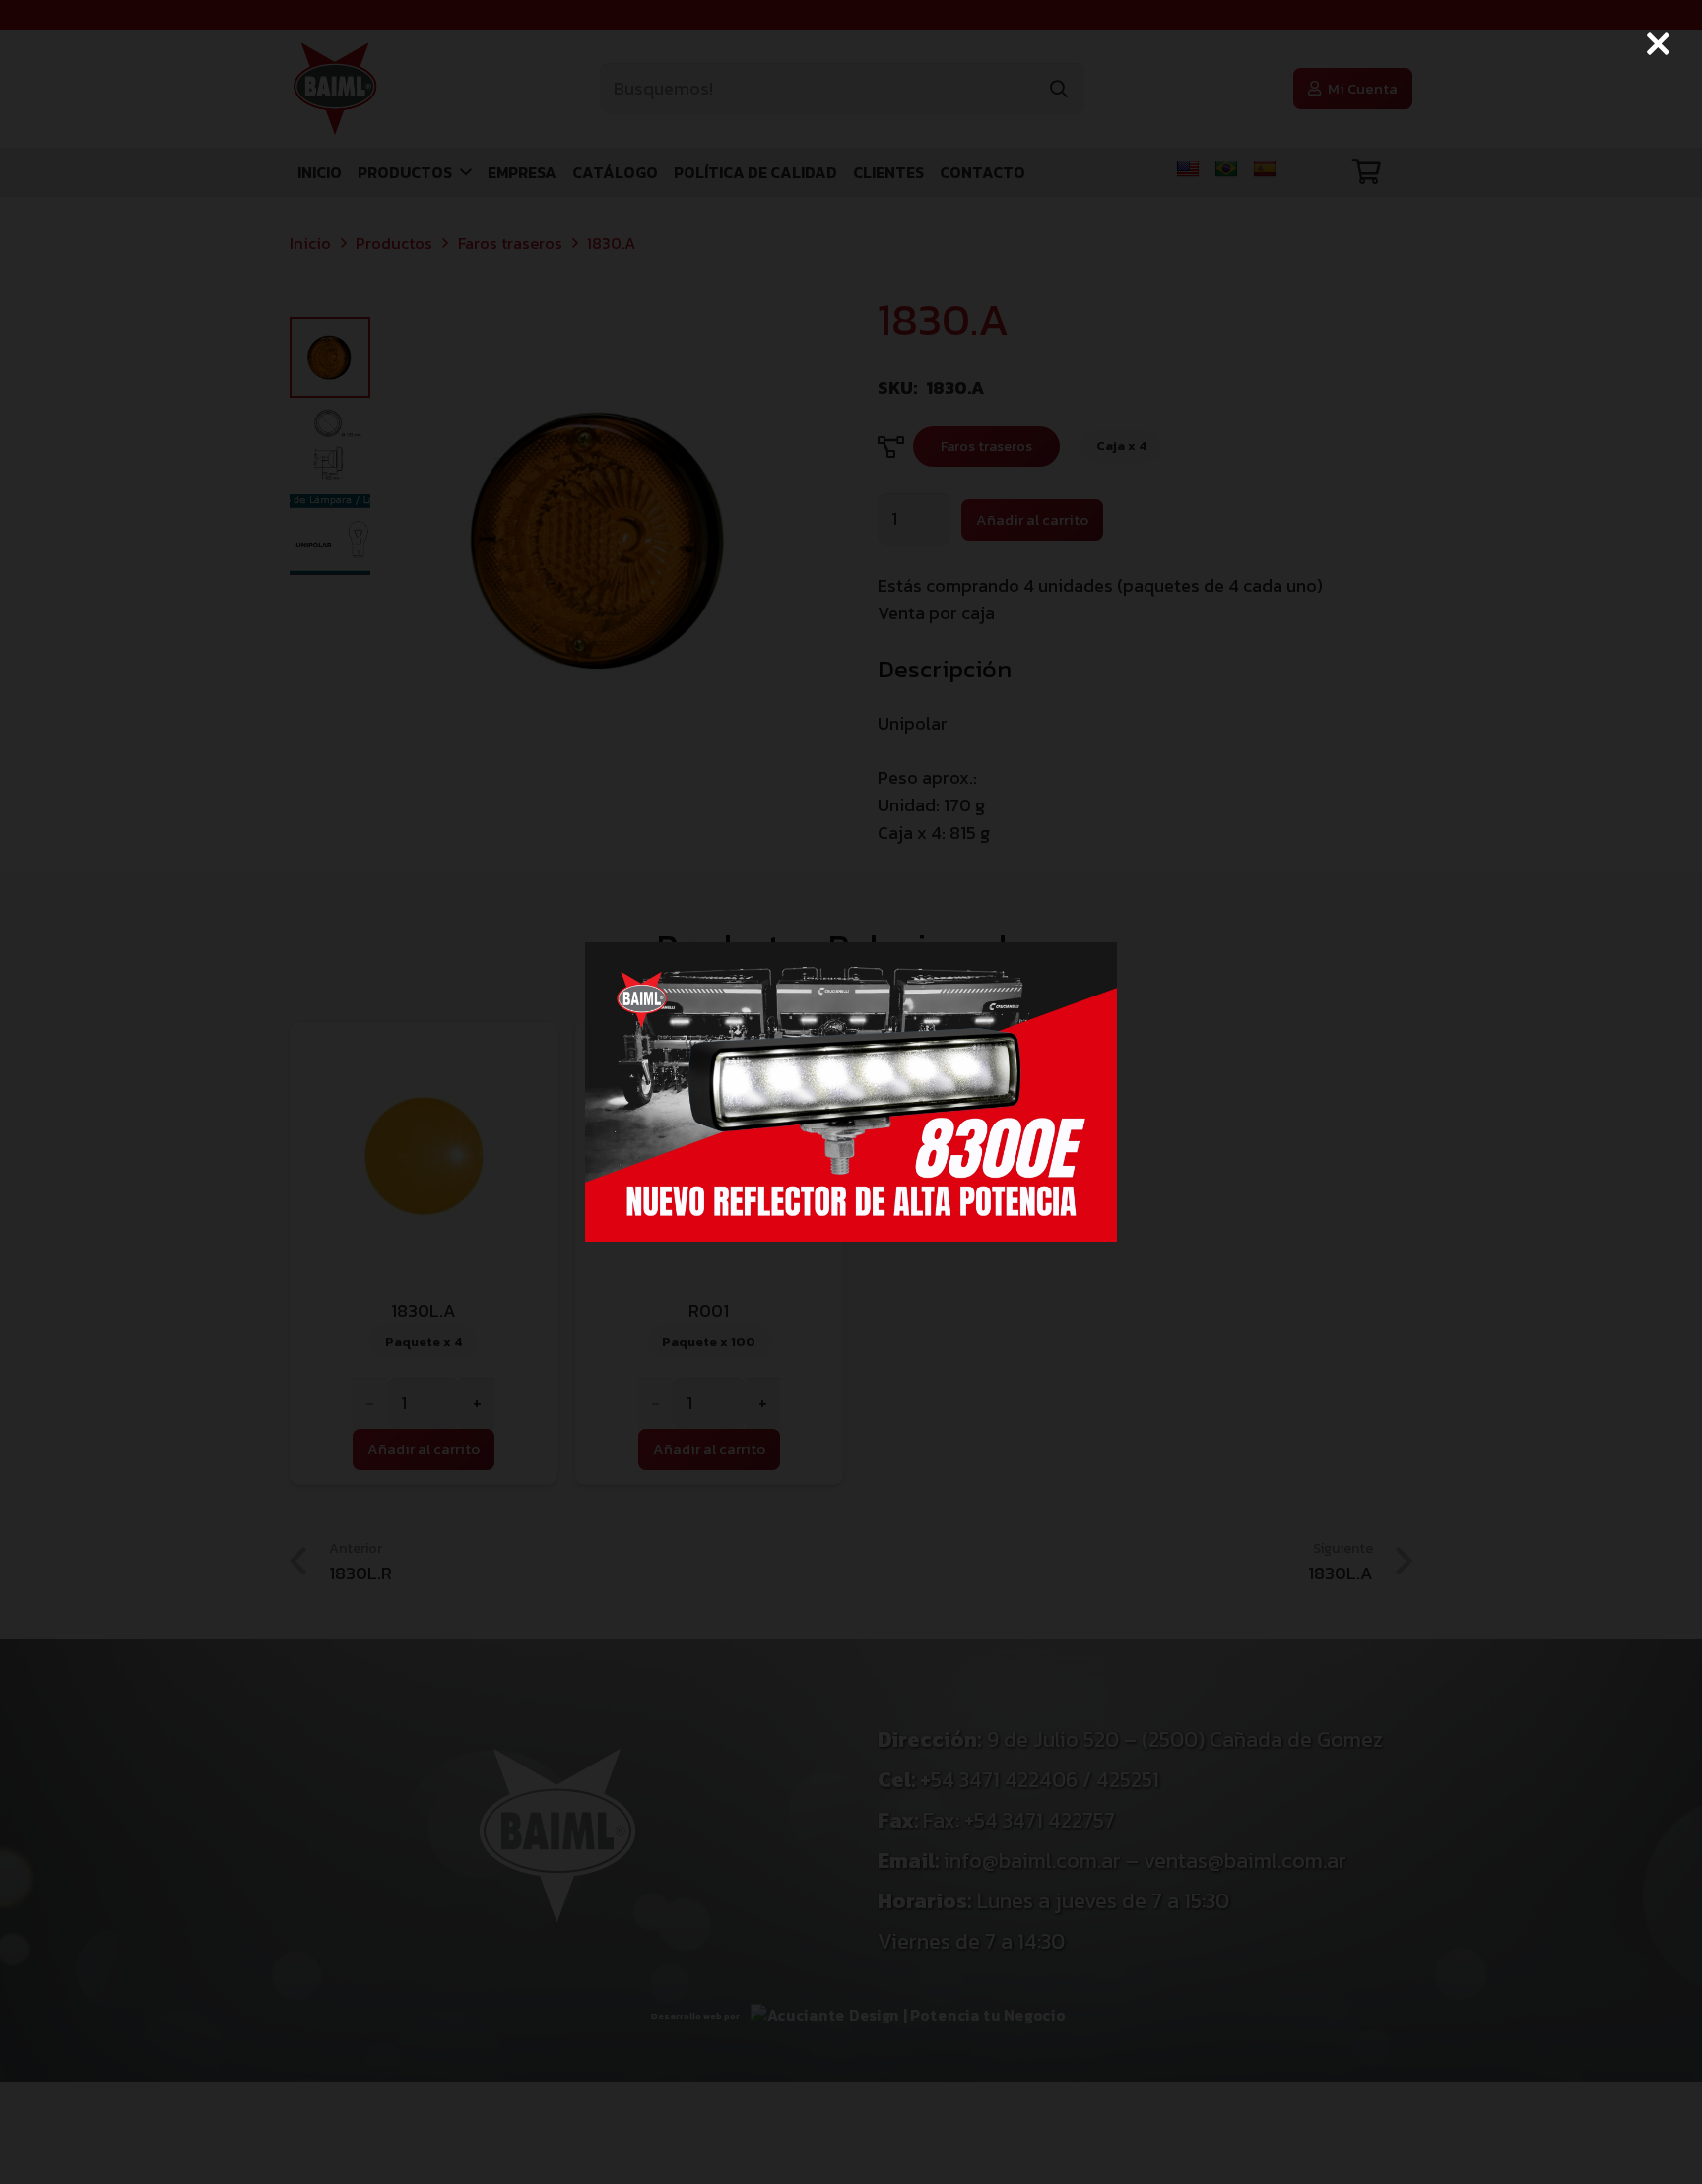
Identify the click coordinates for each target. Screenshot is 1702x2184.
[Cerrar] (1658, 44)
